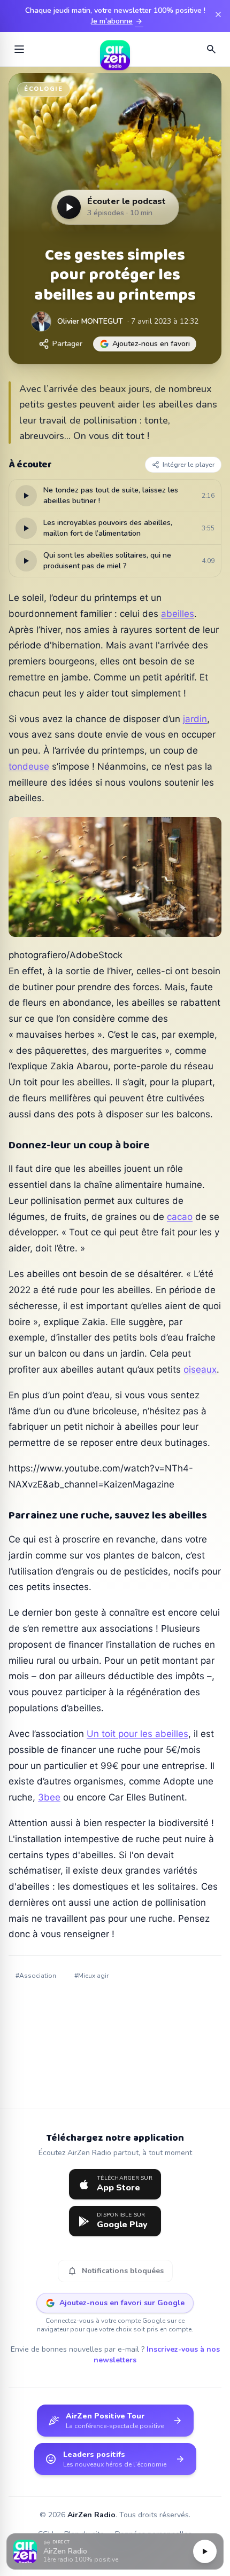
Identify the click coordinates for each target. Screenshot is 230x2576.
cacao (180, 1217)
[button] (115, 2552)
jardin (195, 719)
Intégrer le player (189, 465)
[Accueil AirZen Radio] (115, 49)
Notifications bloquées (115, 2271)
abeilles (178, 614)
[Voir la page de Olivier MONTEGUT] (41, 322)
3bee (49, 1797)
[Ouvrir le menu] (19, 49)
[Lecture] (205, 2551)
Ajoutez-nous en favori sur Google (122, 2303)
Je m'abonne (117, 21)
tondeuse (29, 766)
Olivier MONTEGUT (90, 321)
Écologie (44, 89)
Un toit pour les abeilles (137, 1734)
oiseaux (200, 1369)
